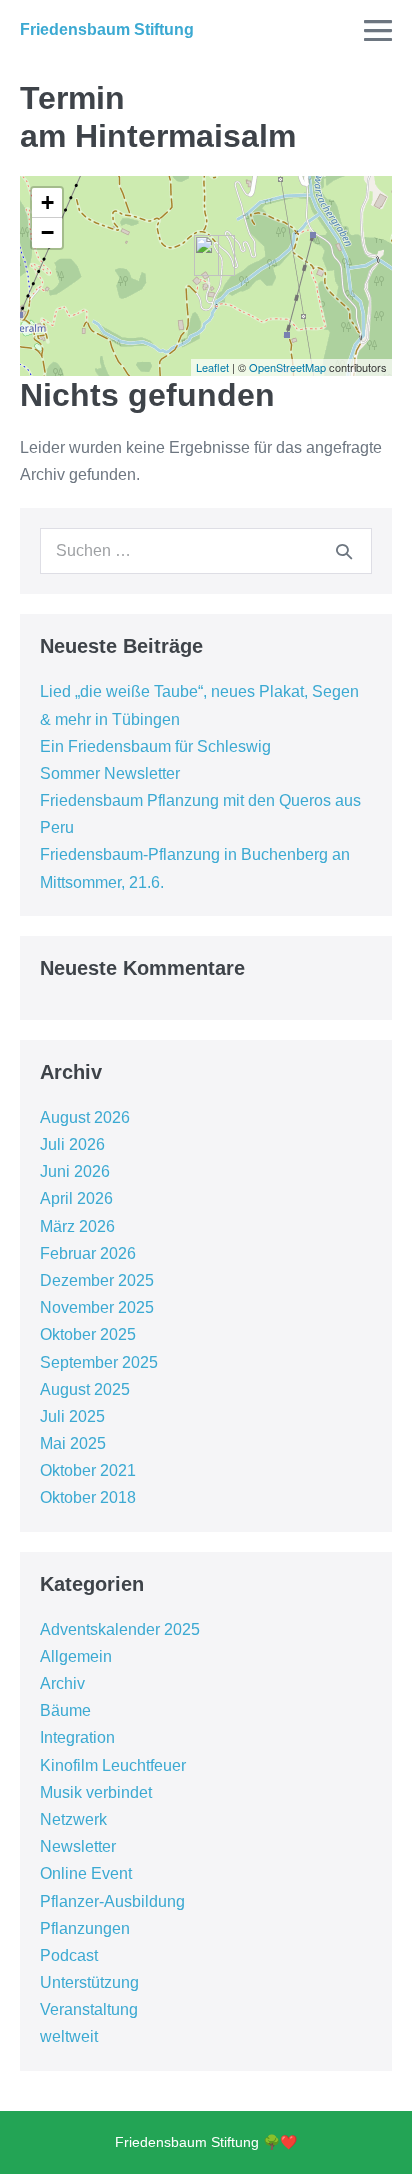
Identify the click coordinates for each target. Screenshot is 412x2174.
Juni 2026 (75, 1171)
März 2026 (77, 1226)
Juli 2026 (72, 1144)
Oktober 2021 (88, 1470)
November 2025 (97, 1307)
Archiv (62, 1683)
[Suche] (344, 551)
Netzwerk (73, 1819)
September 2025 (99, 1362)
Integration (77, 1737)
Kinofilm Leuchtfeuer (113, 1765)
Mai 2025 (73, 1443)
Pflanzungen (85, 1928)
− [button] (47, 232)
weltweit (69, 2036)
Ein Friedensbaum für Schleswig (155, 746)
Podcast (69, 1955)
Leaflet (212, 367)
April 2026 (76, 1198)
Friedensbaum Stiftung (107, 29)
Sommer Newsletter (110, 773)
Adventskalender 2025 (120, 1629)
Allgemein (76, 1656)
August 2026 (85, 1117)
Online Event (86, 1873)
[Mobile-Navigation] (378, 30)
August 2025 (85, 1389)
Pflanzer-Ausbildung (112, 1901)
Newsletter (78, 1846)
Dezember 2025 (97, 1280)
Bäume (65, 1710)
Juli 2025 (72, 1416)
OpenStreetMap (287, 367)
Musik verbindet (96, 1792)
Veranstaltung (89, 2009)
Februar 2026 (88, 1253)
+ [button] (47, 202)
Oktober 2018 (88, 1497)
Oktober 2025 (88, 1334)
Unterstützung (89, 1982)
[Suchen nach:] (206, 550)
